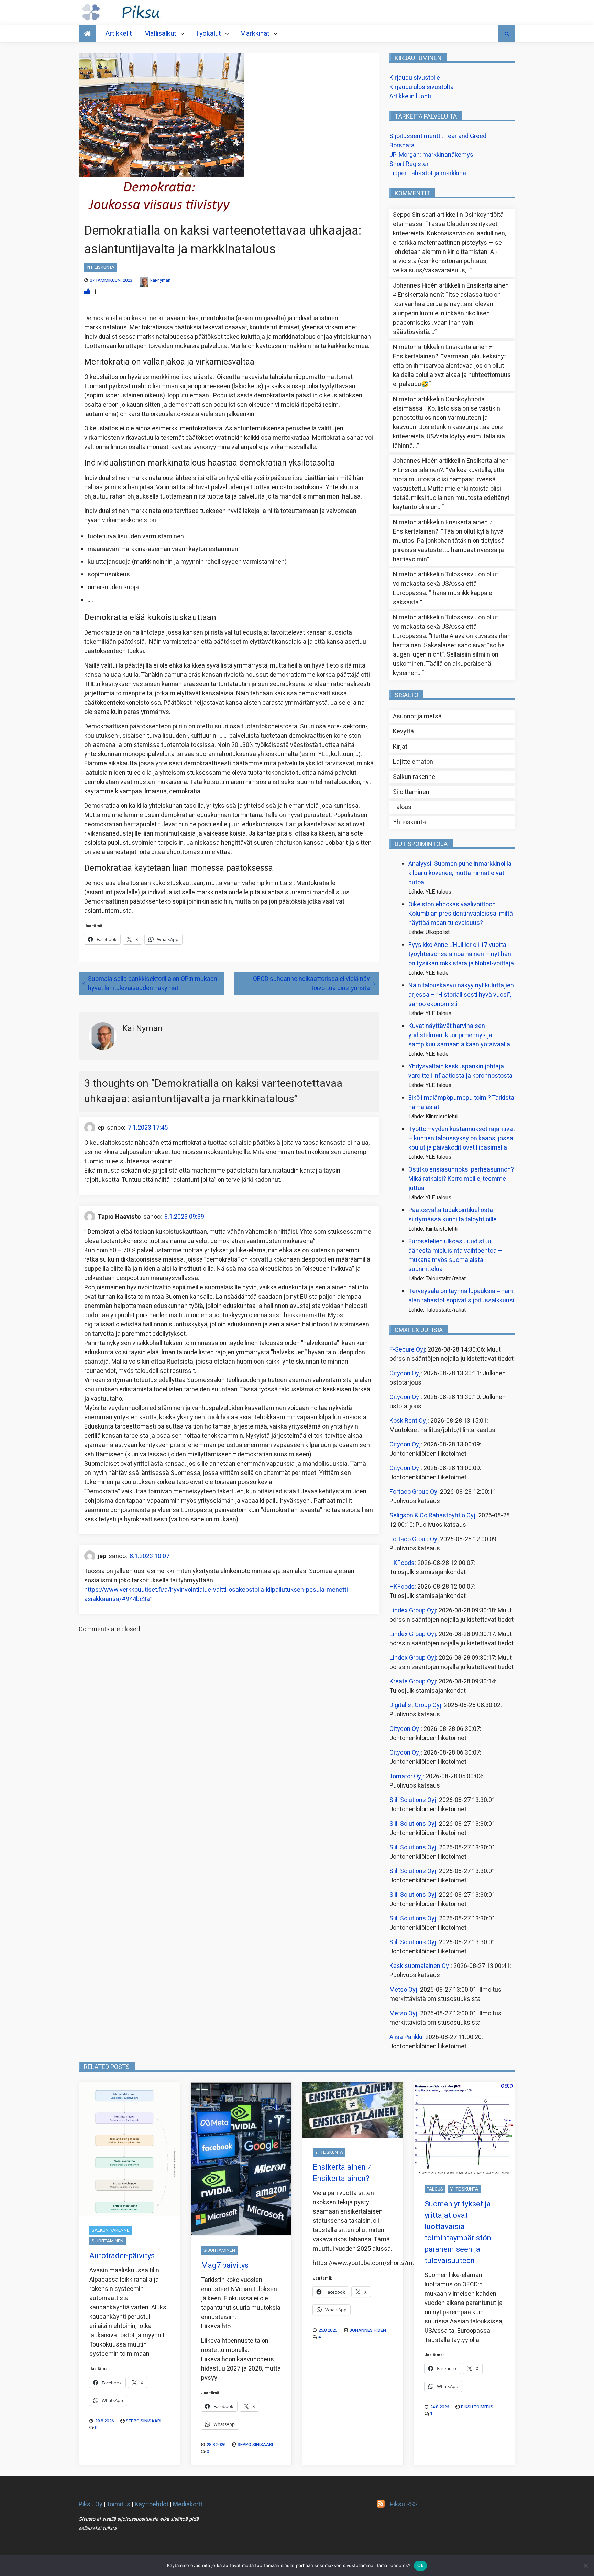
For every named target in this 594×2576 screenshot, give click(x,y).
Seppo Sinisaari (144, 2421)
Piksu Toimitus (477, 2407)
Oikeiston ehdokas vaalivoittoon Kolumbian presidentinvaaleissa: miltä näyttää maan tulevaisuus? (461, 914)
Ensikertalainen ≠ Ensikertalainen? (342, 2173)
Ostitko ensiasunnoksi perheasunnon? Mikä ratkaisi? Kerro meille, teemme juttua (461, 1179)
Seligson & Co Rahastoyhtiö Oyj (432, 1516)
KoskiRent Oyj (409, 1421)
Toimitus (118, 2504)
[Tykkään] (88, 292)
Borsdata (402, 145)
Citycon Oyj (405, 1373)
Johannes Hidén (368, 2330)
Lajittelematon (413, 762)
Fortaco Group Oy (413, 1492)
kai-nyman (160, 280)
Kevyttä (403, 732)
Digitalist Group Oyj (415, 1705)
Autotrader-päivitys (122, 2256)
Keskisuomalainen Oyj (420, 1966)
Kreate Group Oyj (413, 1682)
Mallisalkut (160, 33)
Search (507, 34)
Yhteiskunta (101, 267)
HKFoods (402, 1563)
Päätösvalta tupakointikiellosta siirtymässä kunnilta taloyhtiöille (453, 1215)
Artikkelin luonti (410, 96)
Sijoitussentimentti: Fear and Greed (438, 136)
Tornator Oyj (406, 1776)
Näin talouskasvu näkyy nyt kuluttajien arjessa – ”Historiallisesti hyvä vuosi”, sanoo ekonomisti (461, 995)
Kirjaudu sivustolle (415, 78)
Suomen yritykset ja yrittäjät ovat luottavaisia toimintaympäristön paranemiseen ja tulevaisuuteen (458, 2232)
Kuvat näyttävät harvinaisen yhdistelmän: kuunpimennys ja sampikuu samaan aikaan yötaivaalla (459, 1035)
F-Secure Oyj (407, 1350)
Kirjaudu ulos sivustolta (422, 87)
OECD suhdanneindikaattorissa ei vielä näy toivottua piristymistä (311, 984)
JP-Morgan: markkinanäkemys (431, 155)
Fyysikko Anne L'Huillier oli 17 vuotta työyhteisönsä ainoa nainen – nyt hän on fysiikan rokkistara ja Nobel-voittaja (461, 954)
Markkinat (255, 33)
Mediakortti (188, 2504)
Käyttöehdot (152, 2504)
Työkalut (208, 33)
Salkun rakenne (414, 777)
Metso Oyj (403, 1990)
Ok (420, 2565)
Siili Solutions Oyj (413, 1800)
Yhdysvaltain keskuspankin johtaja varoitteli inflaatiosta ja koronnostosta (460, 1071)
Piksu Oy (91, 2504)
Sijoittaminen (411, 792)
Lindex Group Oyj (413, 1610)
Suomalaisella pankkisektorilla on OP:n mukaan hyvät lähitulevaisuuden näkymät (153, 984)
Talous (402, 807)
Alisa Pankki (406, 2037)
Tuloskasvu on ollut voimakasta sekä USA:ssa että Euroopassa (445, 584)
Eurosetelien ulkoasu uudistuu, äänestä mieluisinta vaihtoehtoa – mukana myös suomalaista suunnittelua (455, 1255)
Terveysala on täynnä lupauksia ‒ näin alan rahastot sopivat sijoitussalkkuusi (461, 1296)
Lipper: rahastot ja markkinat (429, 173)
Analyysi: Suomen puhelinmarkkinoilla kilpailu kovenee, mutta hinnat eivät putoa (460, 873)
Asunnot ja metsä (417, 716)
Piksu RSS (404, 2504)
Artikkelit (119, 33)
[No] (585, 2566)
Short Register (409, 164)
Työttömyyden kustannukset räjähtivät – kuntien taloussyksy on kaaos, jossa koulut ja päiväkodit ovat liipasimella (462, 1138)
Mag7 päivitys (225, 2265)
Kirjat (400, 747)
